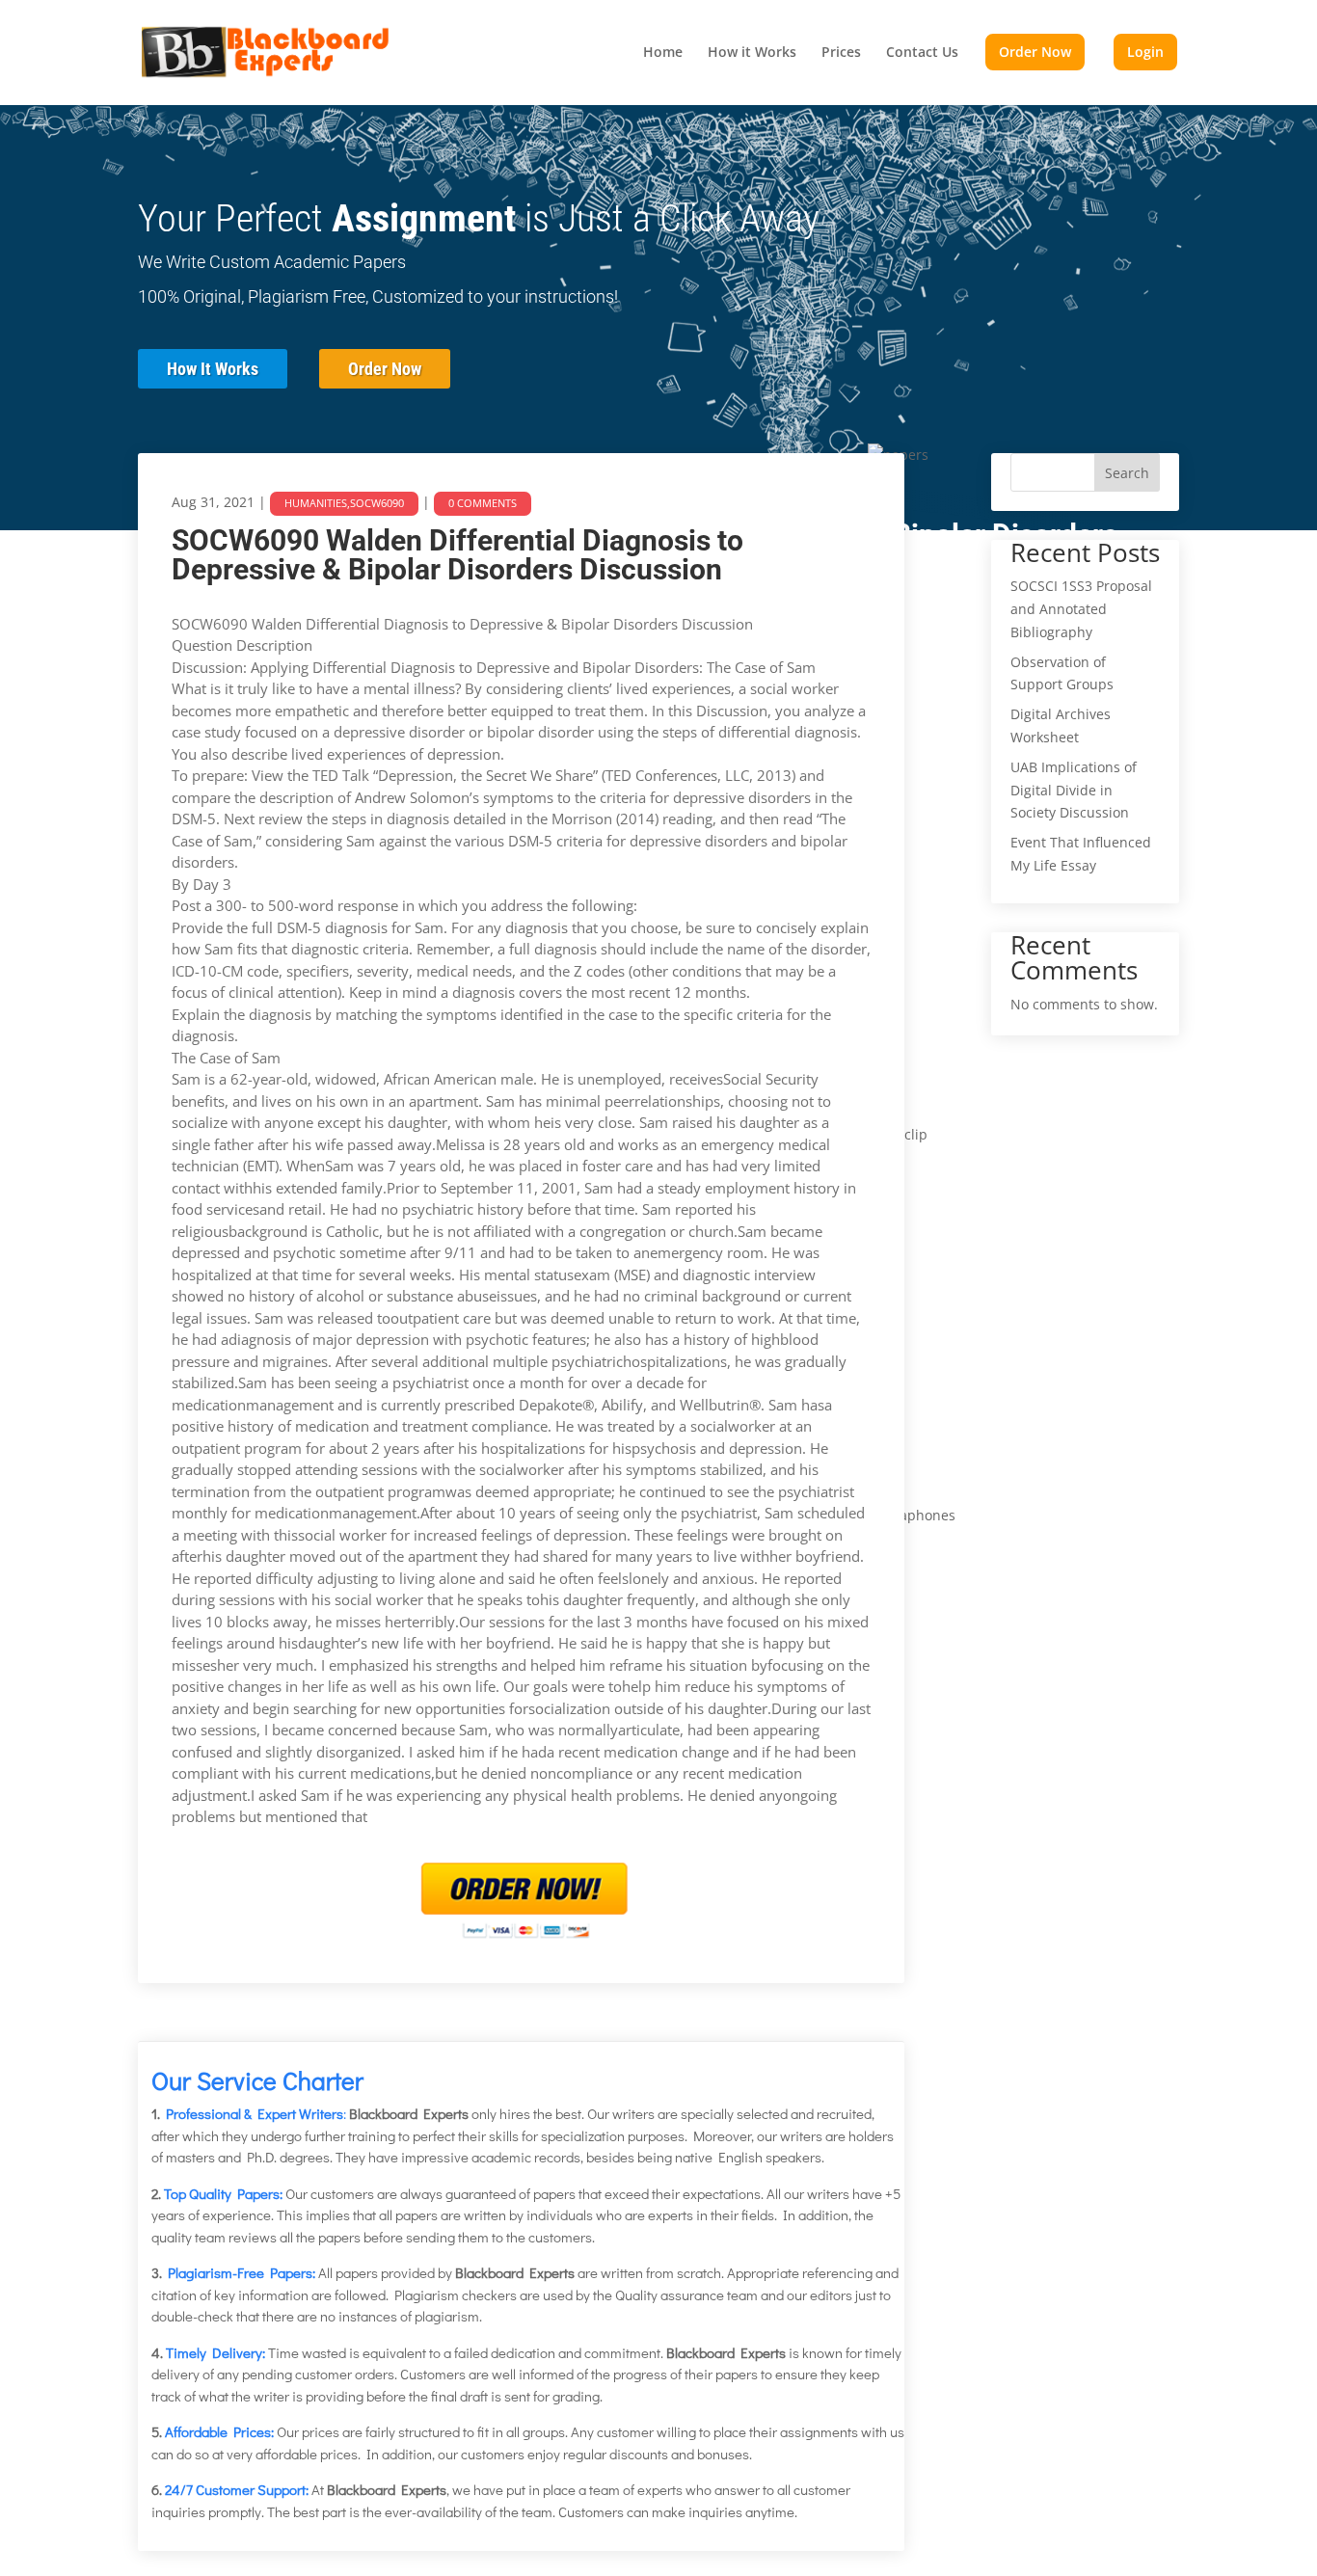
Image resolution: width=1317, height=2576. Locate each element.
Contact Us (922, 53)
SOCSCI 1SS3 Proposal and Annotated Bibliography (1081, 609)
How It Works (213, 369)
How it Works (752, 53)
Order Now (385, 369)
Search (1127, 473)
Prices (841, 53)
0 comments (483, 503)
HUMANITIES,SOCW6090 (344, 503)
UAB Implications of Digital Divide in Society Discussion (1074, 790)
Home (663, 53)
